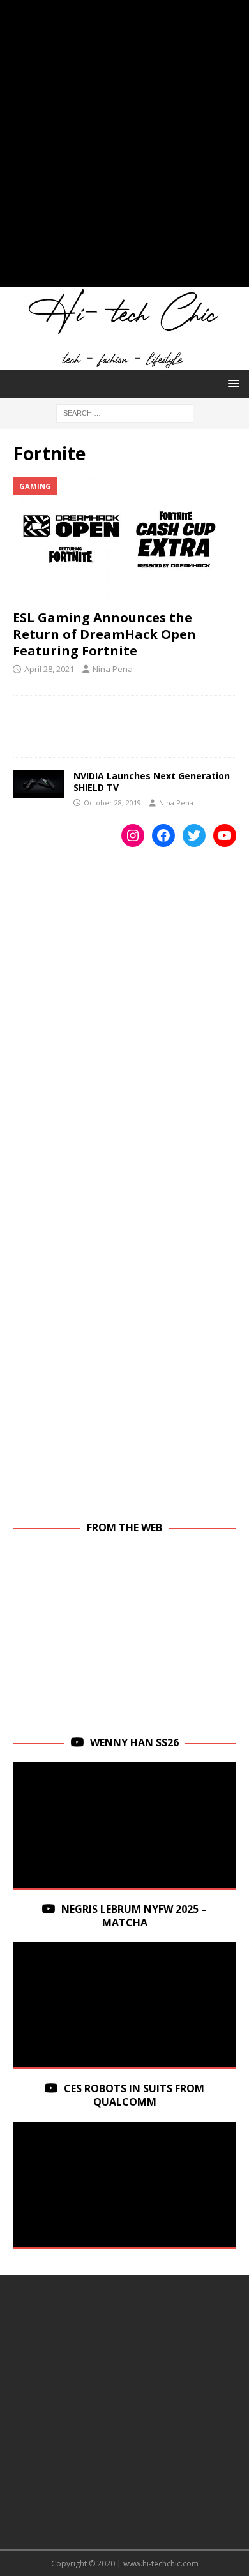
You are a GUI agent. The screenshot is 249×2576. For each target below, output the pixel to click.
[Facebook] (163, 835)
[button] (231, 383)
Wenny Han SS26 (134, 1742)
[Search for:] (125, 412)
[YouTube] (225, 835)
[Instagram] (133, 835)
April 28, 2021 (49, 669)
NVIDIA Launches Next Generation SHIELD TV (152, 782)
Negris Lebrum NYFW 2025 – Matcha (134, 1916)
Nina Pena (113, 669)
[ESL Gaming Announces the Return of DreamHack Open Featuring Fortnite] (124, 540)
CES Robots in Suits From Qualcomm (134, 2095)
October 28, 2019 (112, 803)
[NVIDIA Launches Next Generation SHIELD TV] (38, 784)
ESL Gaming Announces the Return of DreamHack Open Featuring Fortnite (104, 634)
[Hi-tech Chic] (124, 363)
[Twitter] (194, 835)
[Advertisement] (124, 150)
